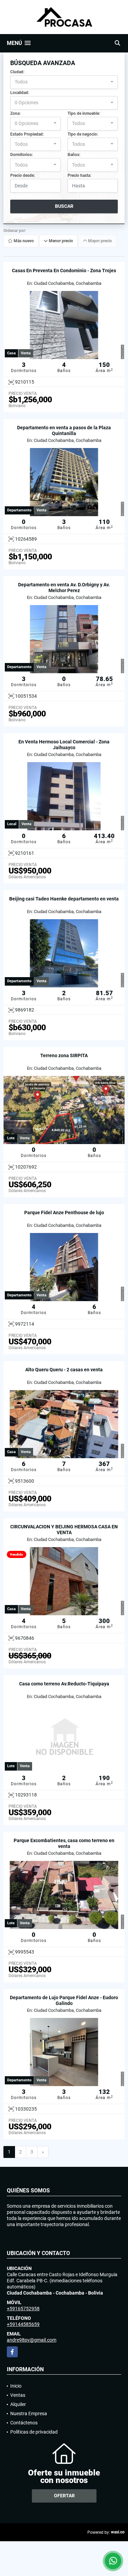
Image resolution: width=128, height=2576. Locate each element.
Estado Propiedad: (27, 134)
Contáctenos (24, 2423)
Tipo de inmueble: (84, 113)
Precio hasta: (79, 175)
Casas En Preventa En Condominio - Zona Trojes (64, 271)
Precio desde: (23, 175)
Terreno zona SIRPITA (64, 1055)
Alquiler (18, 2404)
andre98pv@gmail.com (32, 2340)
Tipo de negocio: (83, 134)
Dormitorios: (22, 155)
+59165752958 (23, 2309)
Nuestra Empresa (29, 2413)
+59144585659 (23, 2324)
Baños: (74, 155)
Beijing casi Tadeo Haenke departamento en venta (64, 899)
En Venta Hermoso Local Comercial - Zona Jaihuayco (64, 745)
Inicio (16, 2386)
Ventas (18, 2395)
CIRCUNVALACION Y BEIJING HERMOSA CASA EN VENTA (64, 1530)
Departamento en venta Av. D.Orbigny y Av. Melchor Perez (64, 588)
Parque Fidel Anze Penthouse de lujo (64, 1213)
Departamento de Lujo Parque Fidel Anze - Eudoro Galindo (64, 2000)
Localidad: (20, 93)
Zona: (15, 113)
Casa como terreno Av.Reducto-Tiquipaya (64, 1684)
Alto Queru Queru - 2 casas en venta (64, 1370)
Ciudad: (17, 72)
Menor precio (60, 241)
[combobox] (64, 82)
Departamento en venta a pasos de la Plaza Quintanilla (64, 430)
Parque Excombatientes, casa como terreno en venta (64, 1843)
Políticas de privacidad (34, 2432)
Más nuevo (23, 241)
